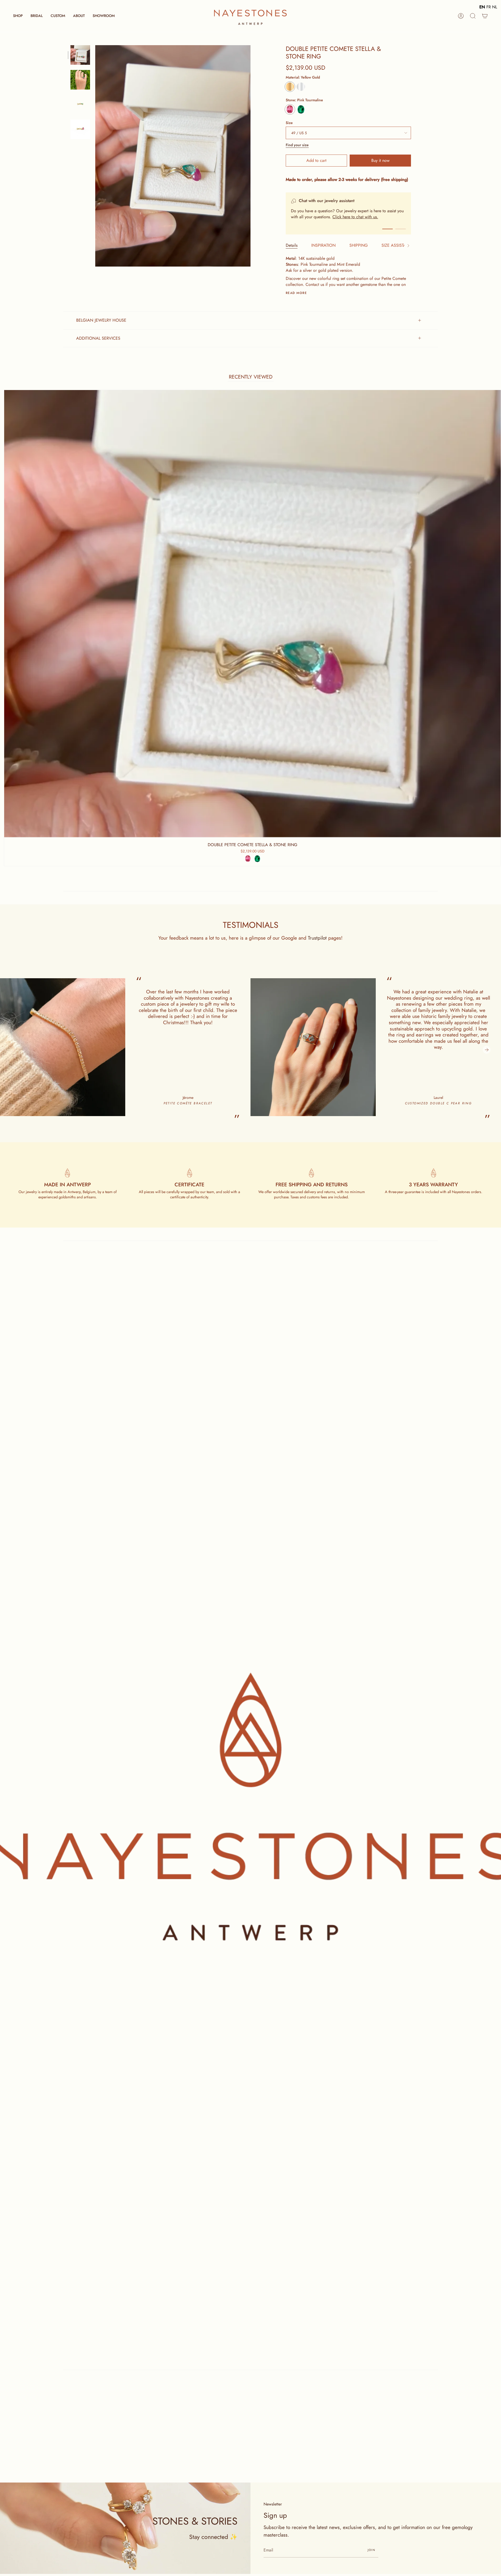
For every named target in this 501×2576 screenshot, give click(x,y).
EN (482, 7)
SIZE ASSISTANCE (398, 245)
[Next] (487, 1050)
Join (371, 2550)
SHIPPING (359, 245)
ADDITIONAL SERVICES (98, 338)
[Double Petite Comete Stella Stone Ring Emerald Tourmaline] (80, 80)
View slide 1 (387, 229)
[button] (18, 16)
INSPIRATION (323, 245)
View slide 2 (401, 229)
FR (489, 7)
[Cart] (485, 16)
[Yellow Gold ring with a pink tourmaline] (80, 129)
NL (495, 7)
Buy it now (380, 160)
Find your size (297, 145)
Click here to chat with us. (355, 217)
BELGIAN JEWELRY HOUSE (101, 320)
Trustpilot (317, 938)
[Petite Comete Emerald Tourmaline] (80, 55)
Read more (296, 293)
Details (292, 245)
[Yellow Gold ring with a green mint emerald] (80, 105)
